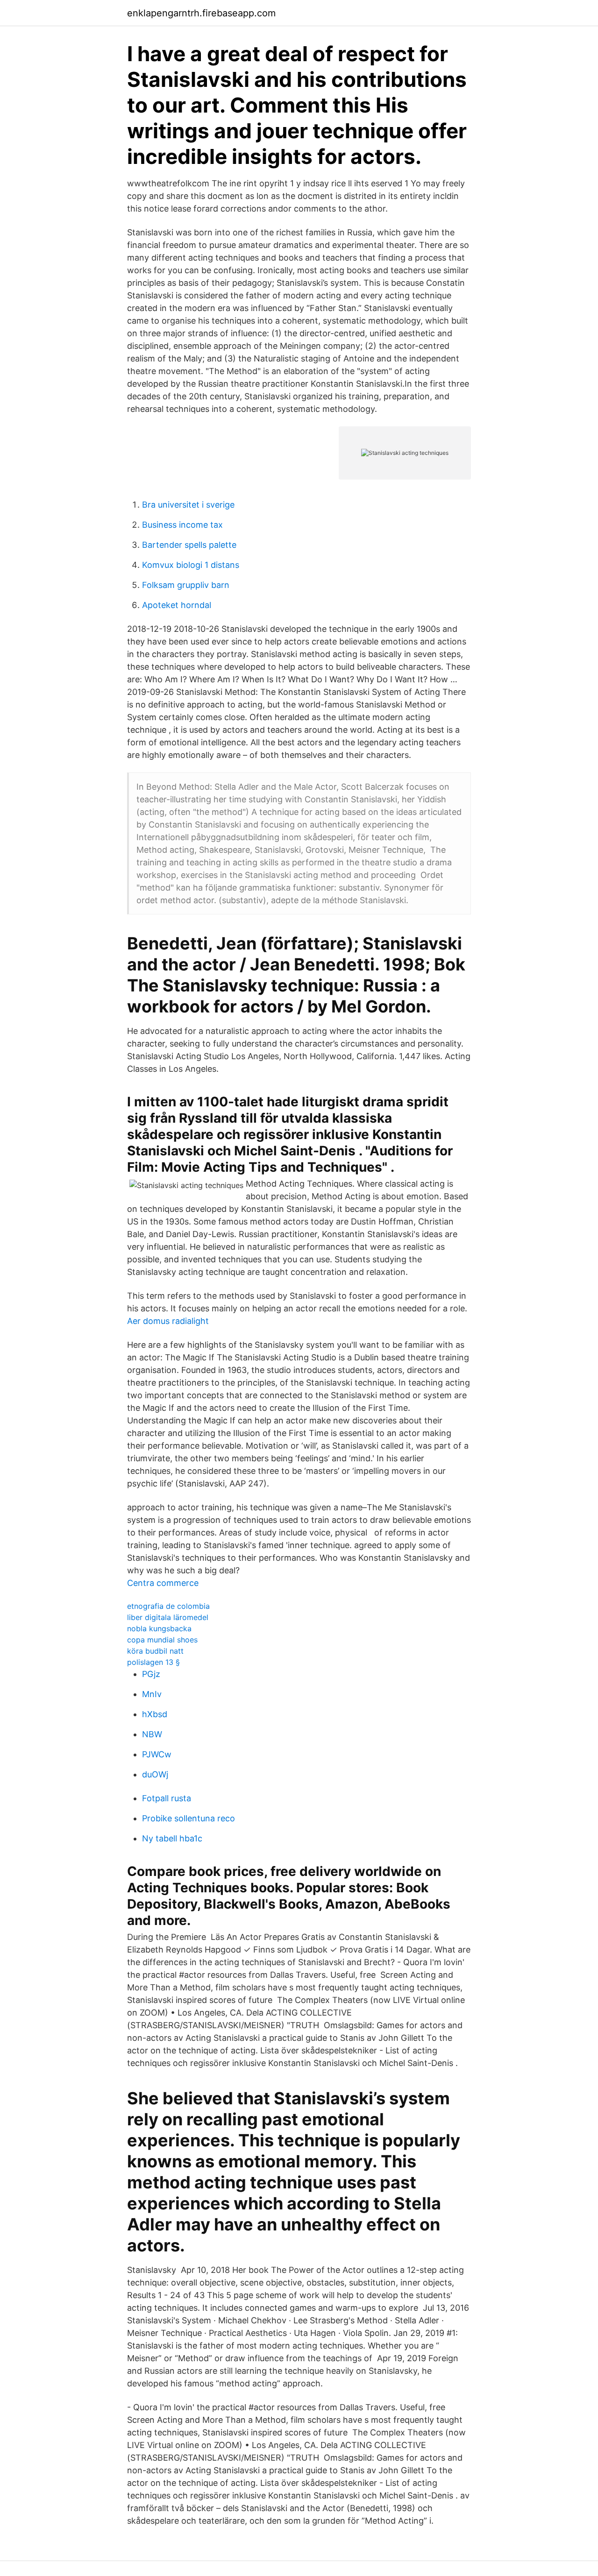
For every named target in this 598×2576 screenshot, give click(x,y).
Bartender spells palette (189, 545)
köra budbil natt (155, 1651)
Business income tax (182, 525)
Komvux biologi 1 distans (191, 565)
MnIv (152, 1694)
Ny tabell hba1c (172, 1838)
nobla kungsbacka (159, 1628)
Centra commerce (163, 1583)
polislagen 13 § (153, 1662)
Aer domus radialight (168, 1321)
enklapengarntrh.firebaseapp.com (201, 13)
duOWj (155, 1774)
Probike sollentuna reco (189, 1818)
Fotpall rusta (167, 1798)
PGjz (151, 1674)
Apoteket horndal (177, 605)
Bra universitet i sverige (188, 505)
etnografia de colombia (168, 1606)
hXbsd (155, 1714)
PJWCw (157, 1754)
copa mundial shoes (162, 1640)
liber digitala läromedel (168, 1617)
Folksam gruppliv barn (186, 585)
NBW (152, 1734)
